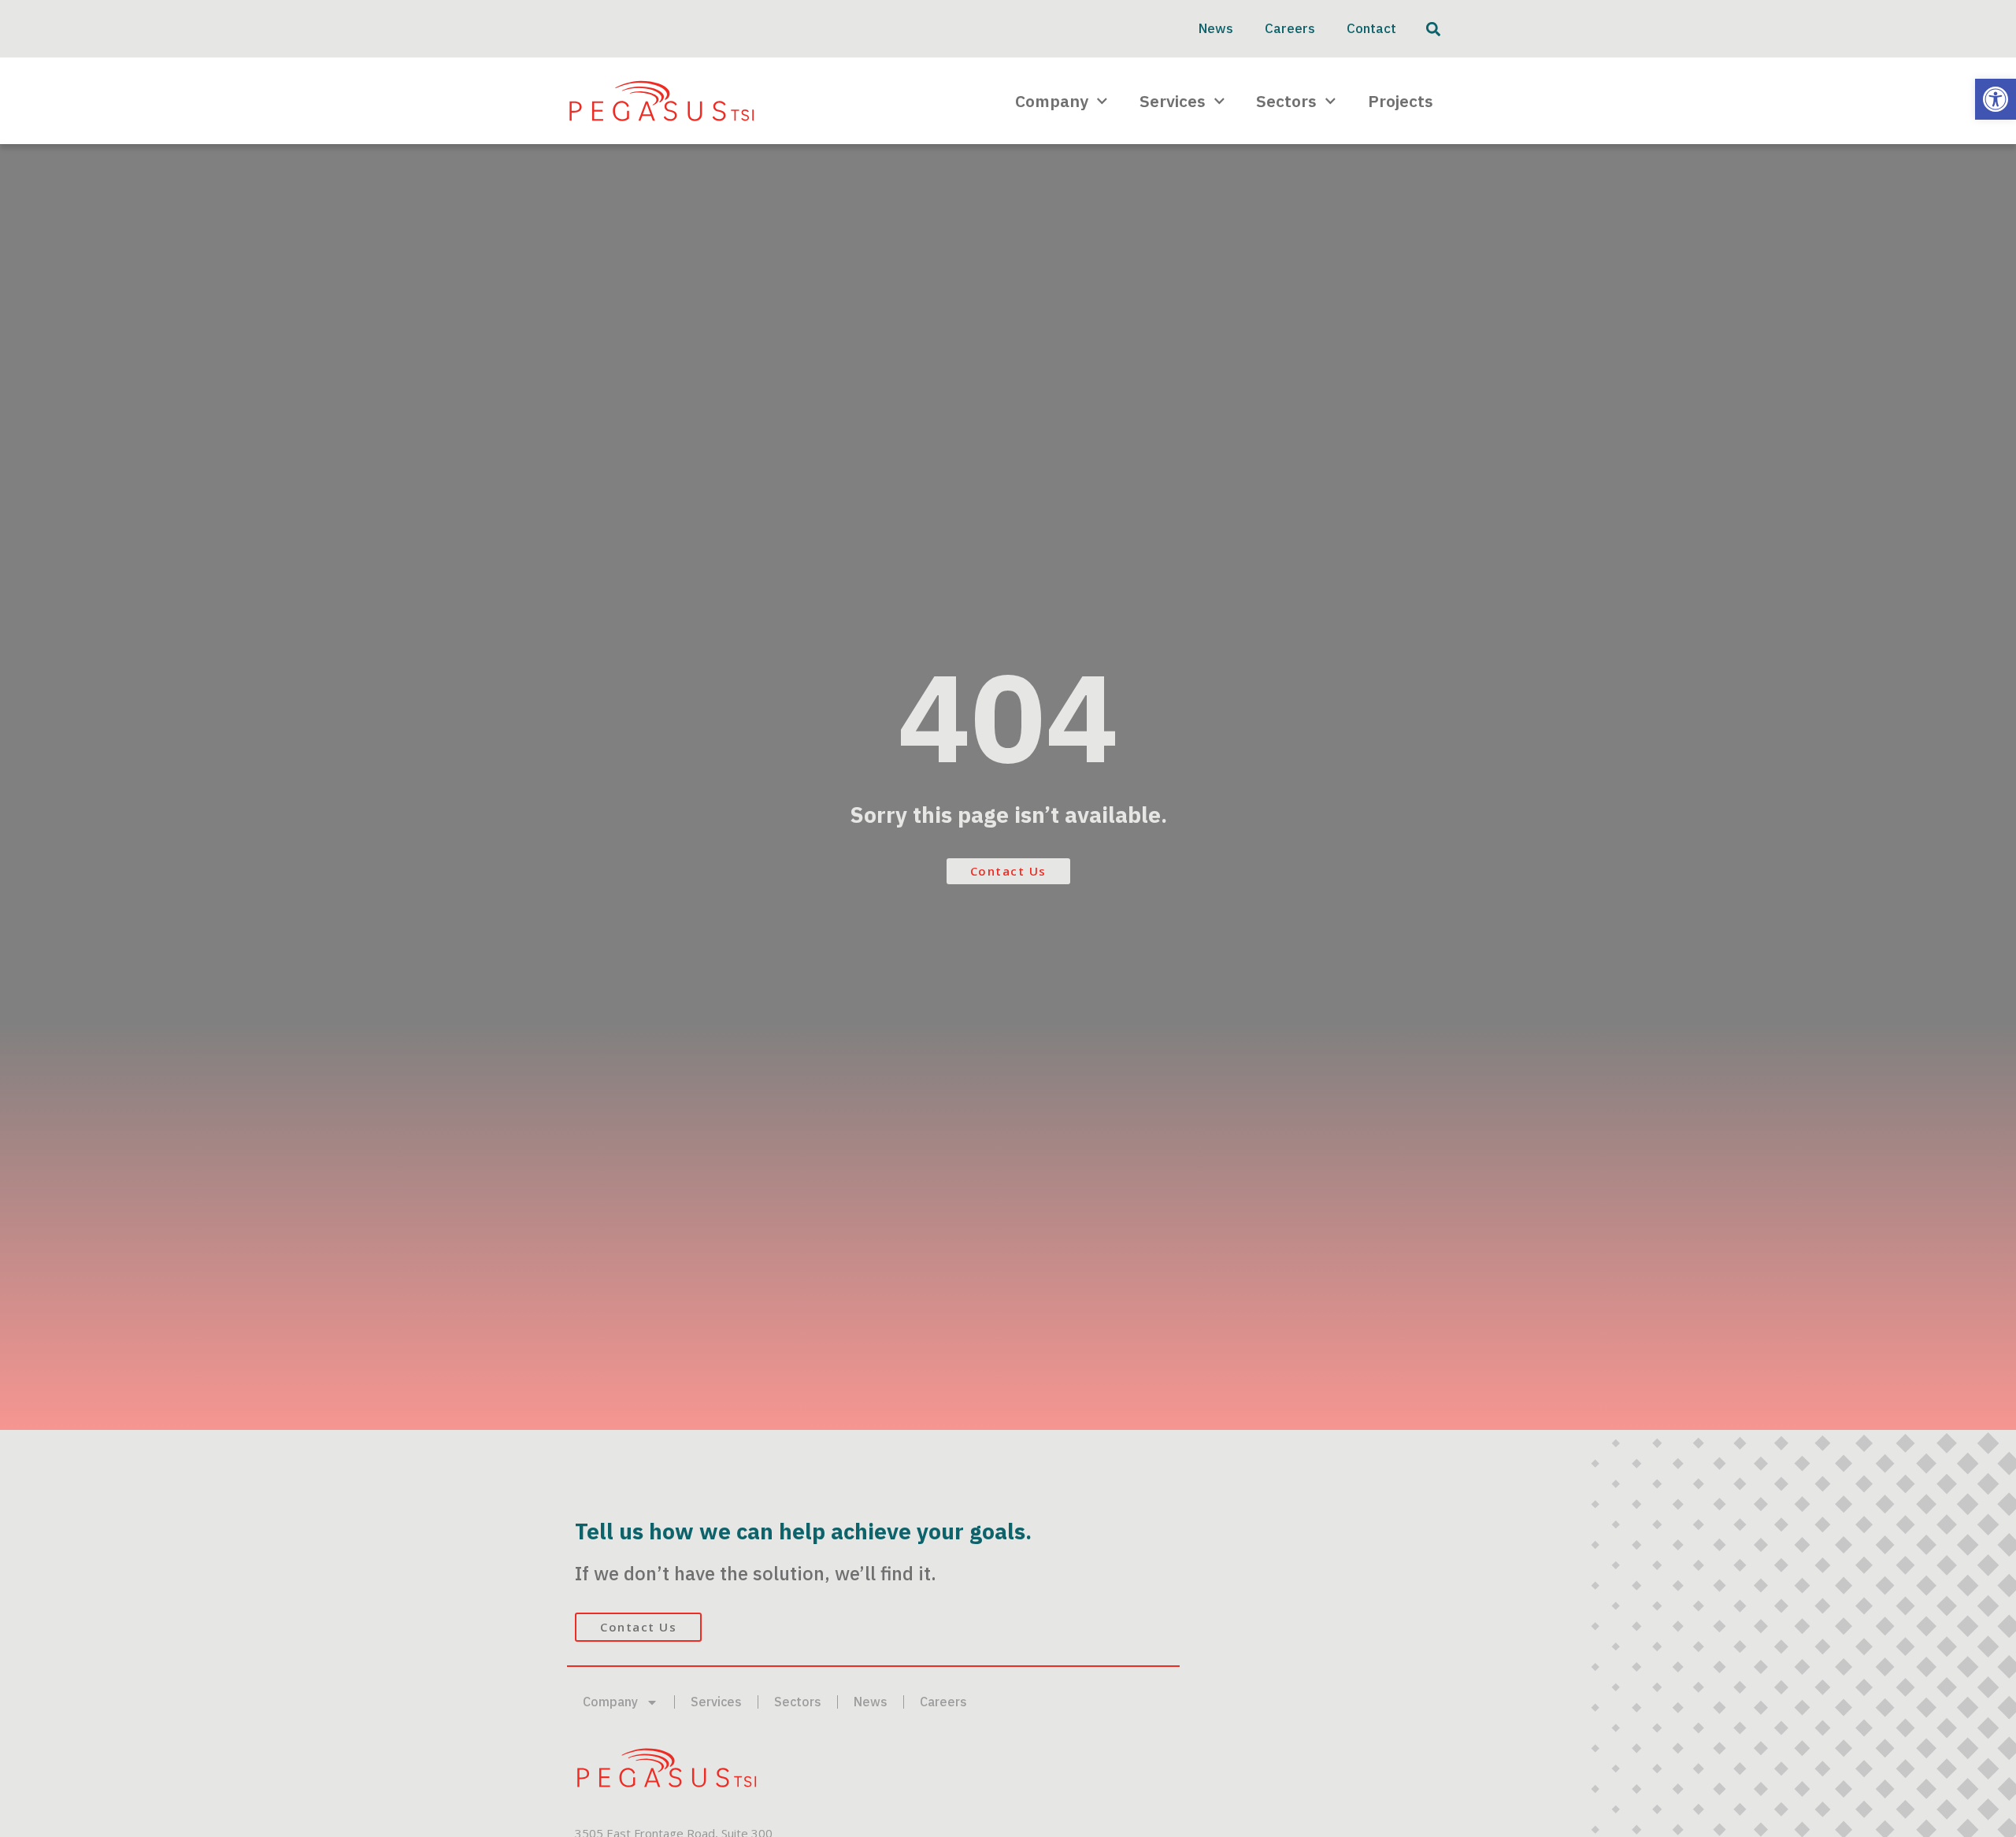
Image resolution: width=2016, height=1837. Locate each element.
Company (1052, 101)
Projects (1401, 101)
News (1216, 28)
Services (1173, 101)
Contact (1371, 28)
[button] (1996, 99)
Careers (1290, 28)
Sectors (1286, 101)
